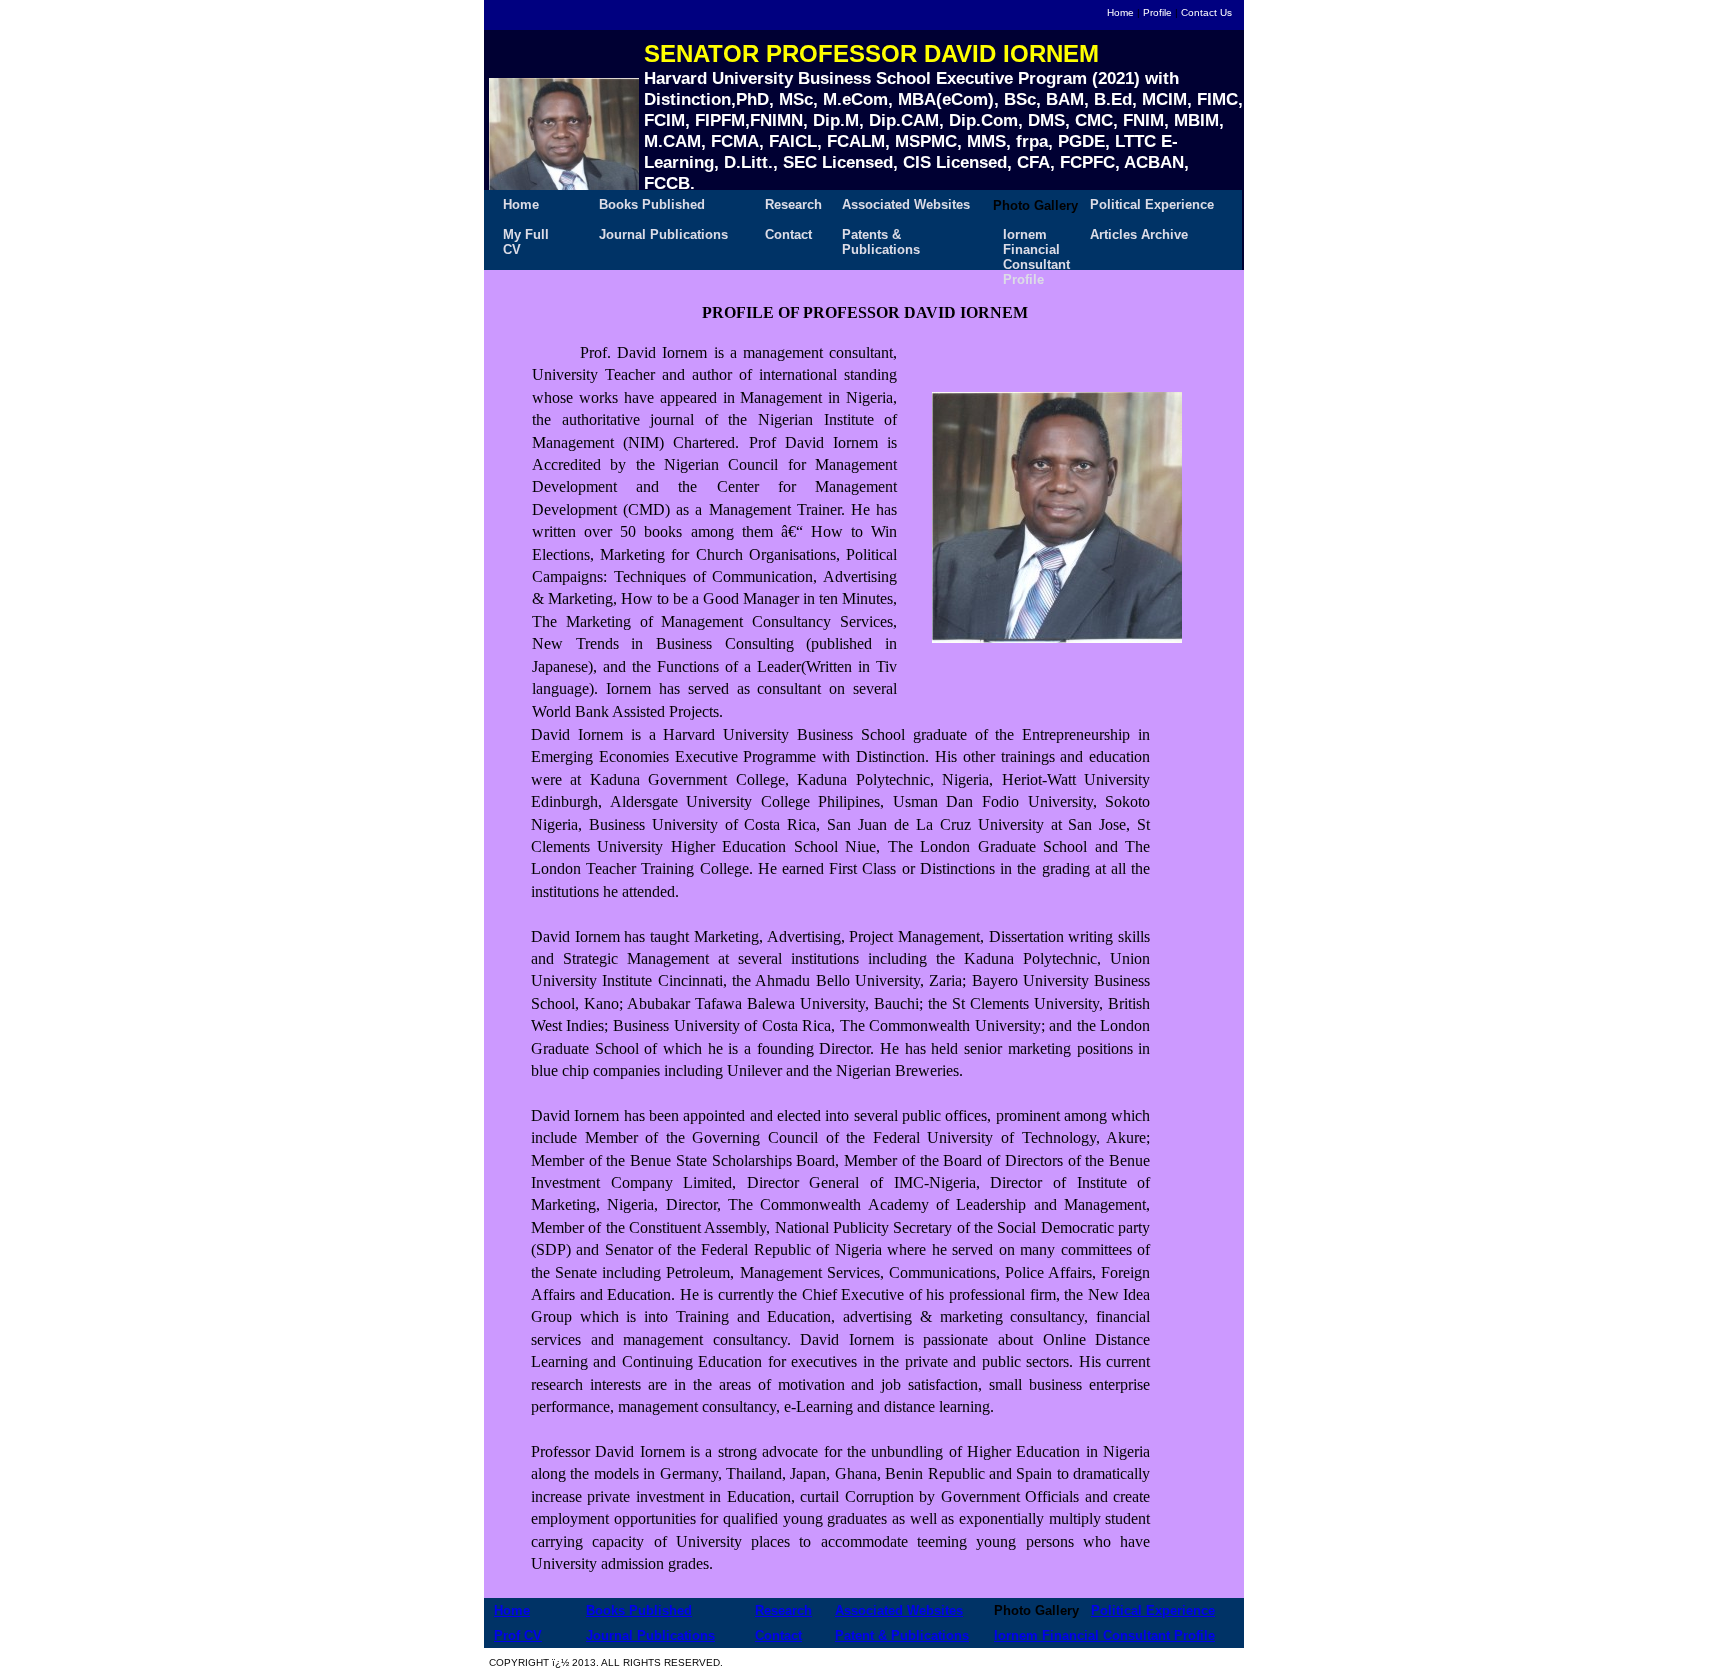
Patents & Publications (881, 238)
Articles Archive (1139, 234)
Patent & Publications (902, 1635)
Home (1120, 12)
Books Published (652, 204)
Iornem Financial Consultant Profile (1036, 238)
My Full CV (526, 238)
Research (793, 204)
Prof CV (518, 1635)
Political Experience (1152, 204)
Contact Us (1206, 12)
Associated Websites (906, 204)
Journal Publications (663, 234)
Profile (1157, 12)
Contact (788, 234)
